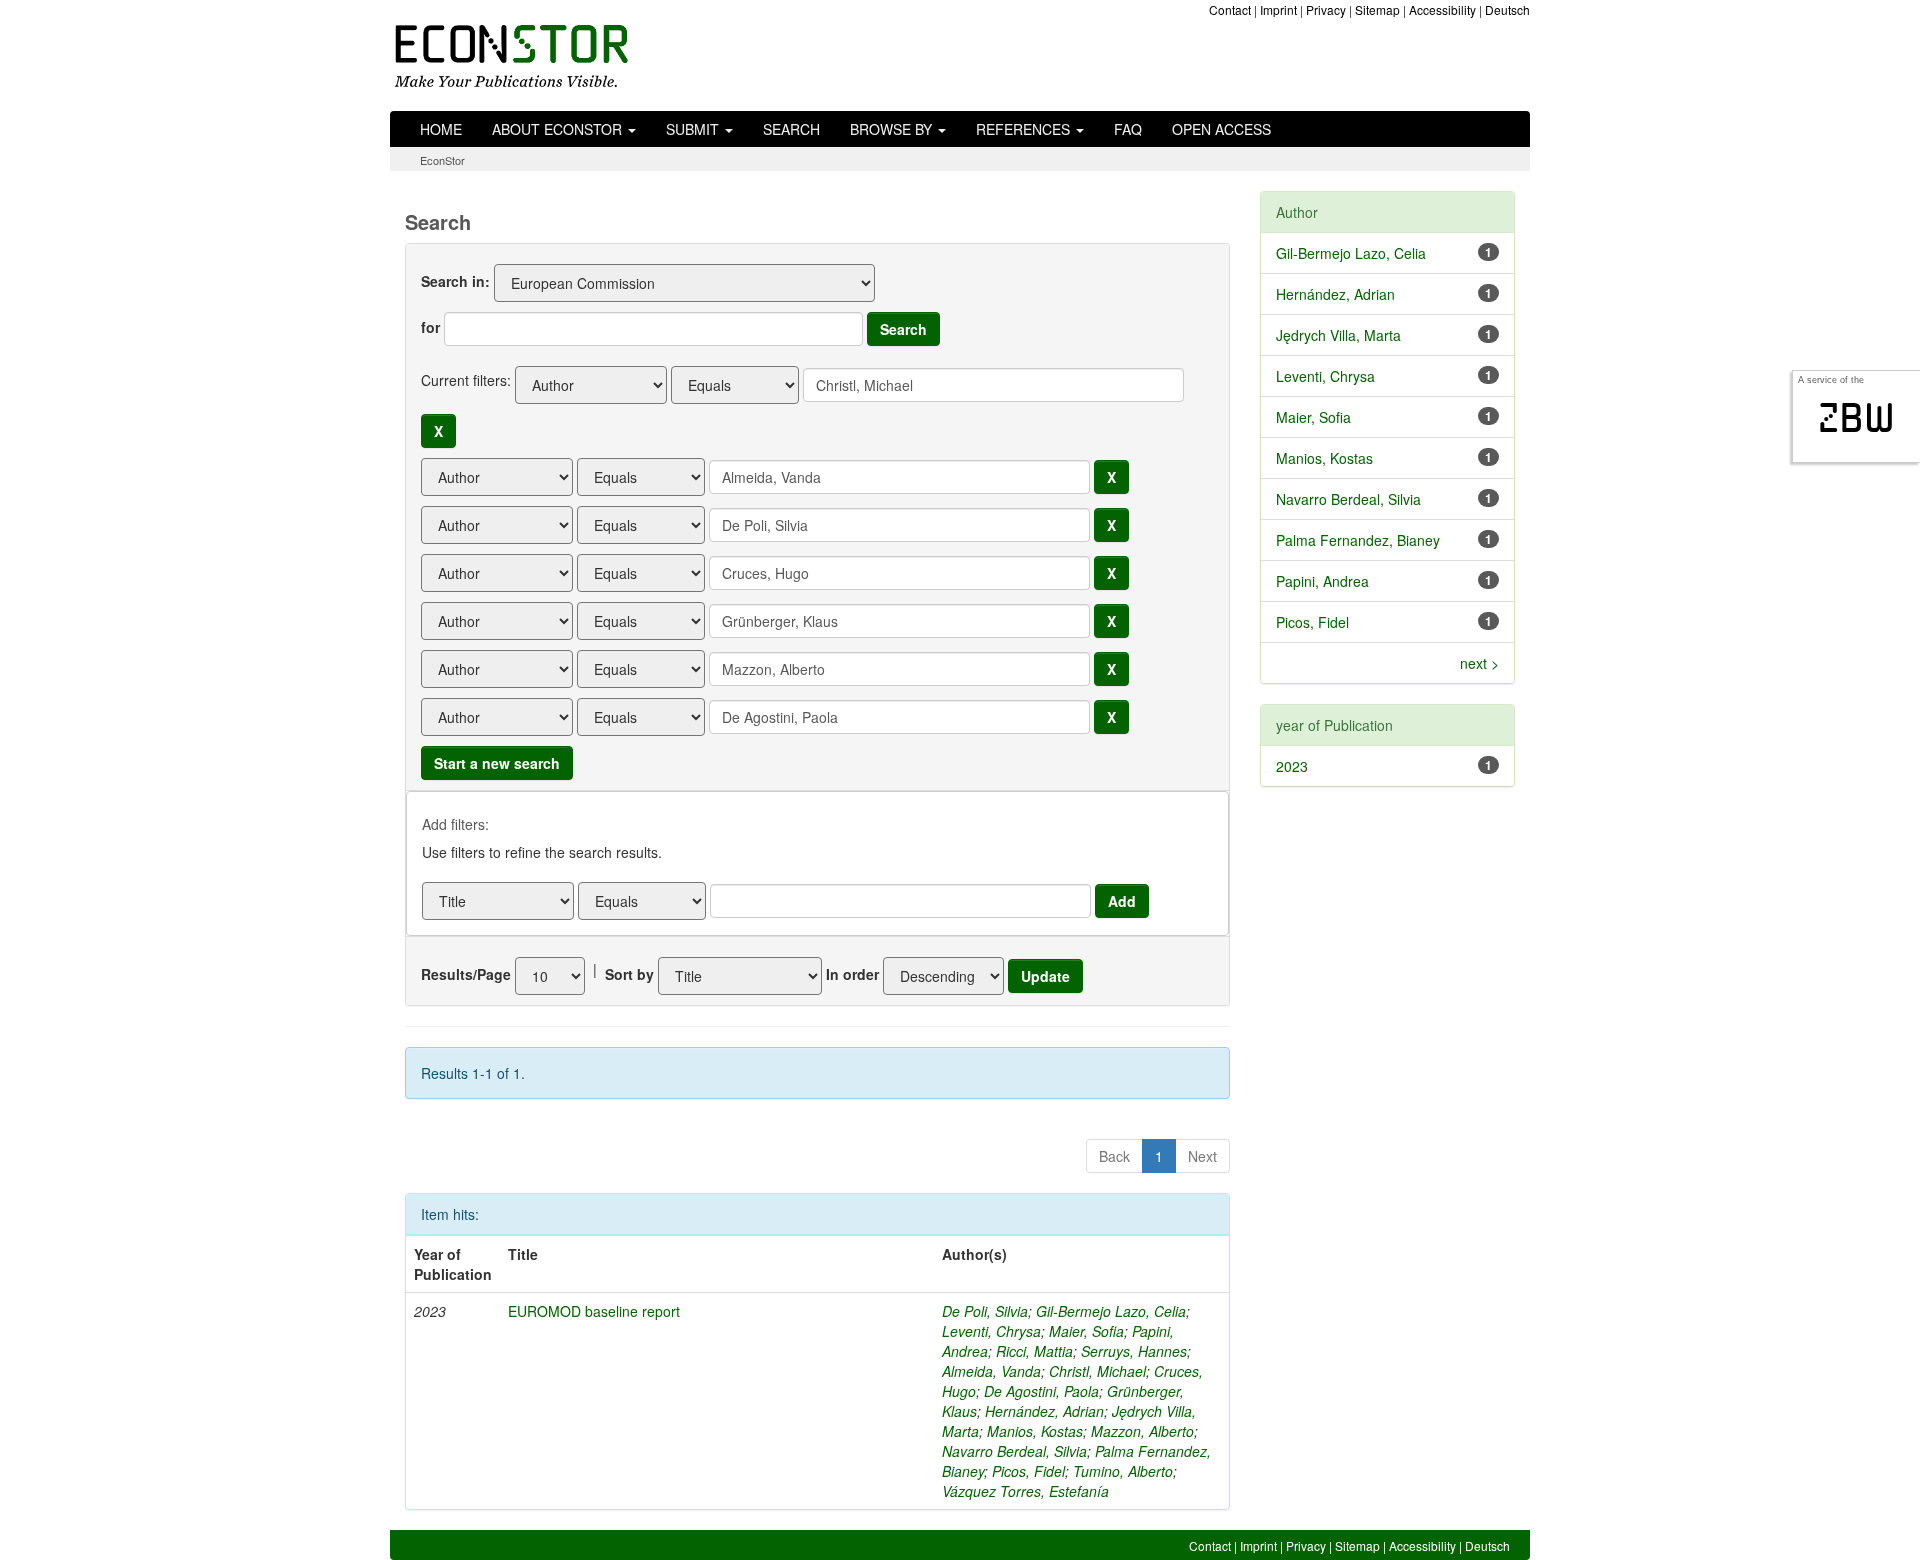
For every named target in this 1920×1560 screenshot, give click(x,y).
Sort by (629, 974)
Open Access (1221, 129)
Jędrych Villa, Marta (1338, 335)
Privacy (1326, 9)
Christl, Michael (1097, 1371)
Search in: (455, 281)
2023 (1292, 766)
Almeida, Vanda (991, 1371)
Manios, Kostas (1035, 1431)
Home (441, 129)
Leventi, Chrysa (991, 1331)
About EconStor (559, 129)
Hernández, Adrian (1044, 1411)
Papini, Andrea (1322, 581)
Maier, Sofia (1086, 1331)
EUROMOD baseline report (594, 1311)
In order (852, 974)
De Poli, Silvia (985, 1311)
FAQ (1128, 129)
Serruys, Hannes (1134, 1351)
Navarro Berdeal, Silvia (1014, 1451)
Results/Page (466, 974)
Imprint (1278, 9)
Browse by (893, 129)
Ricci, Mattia (1034, 1351)
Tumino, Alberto (1123, 1471)
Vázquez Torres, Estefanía (1025, 1491)
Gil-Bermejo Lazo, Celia (1111, 1311)
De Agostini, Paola (1041, 1391)
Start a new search (497, 763)
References (1025, 129)
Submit (694, 129)
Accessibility (1442, 9)
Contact (1230, 9)
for (430, 327)
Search (791, 129)
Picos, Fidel (1028, 1471)
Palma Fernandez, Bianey (1358, 540)
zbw (1856, 418)
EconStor (442, 160)
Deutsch (1507, 9)
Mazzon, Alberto (1142, 1431)
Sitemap (1377, 9)
